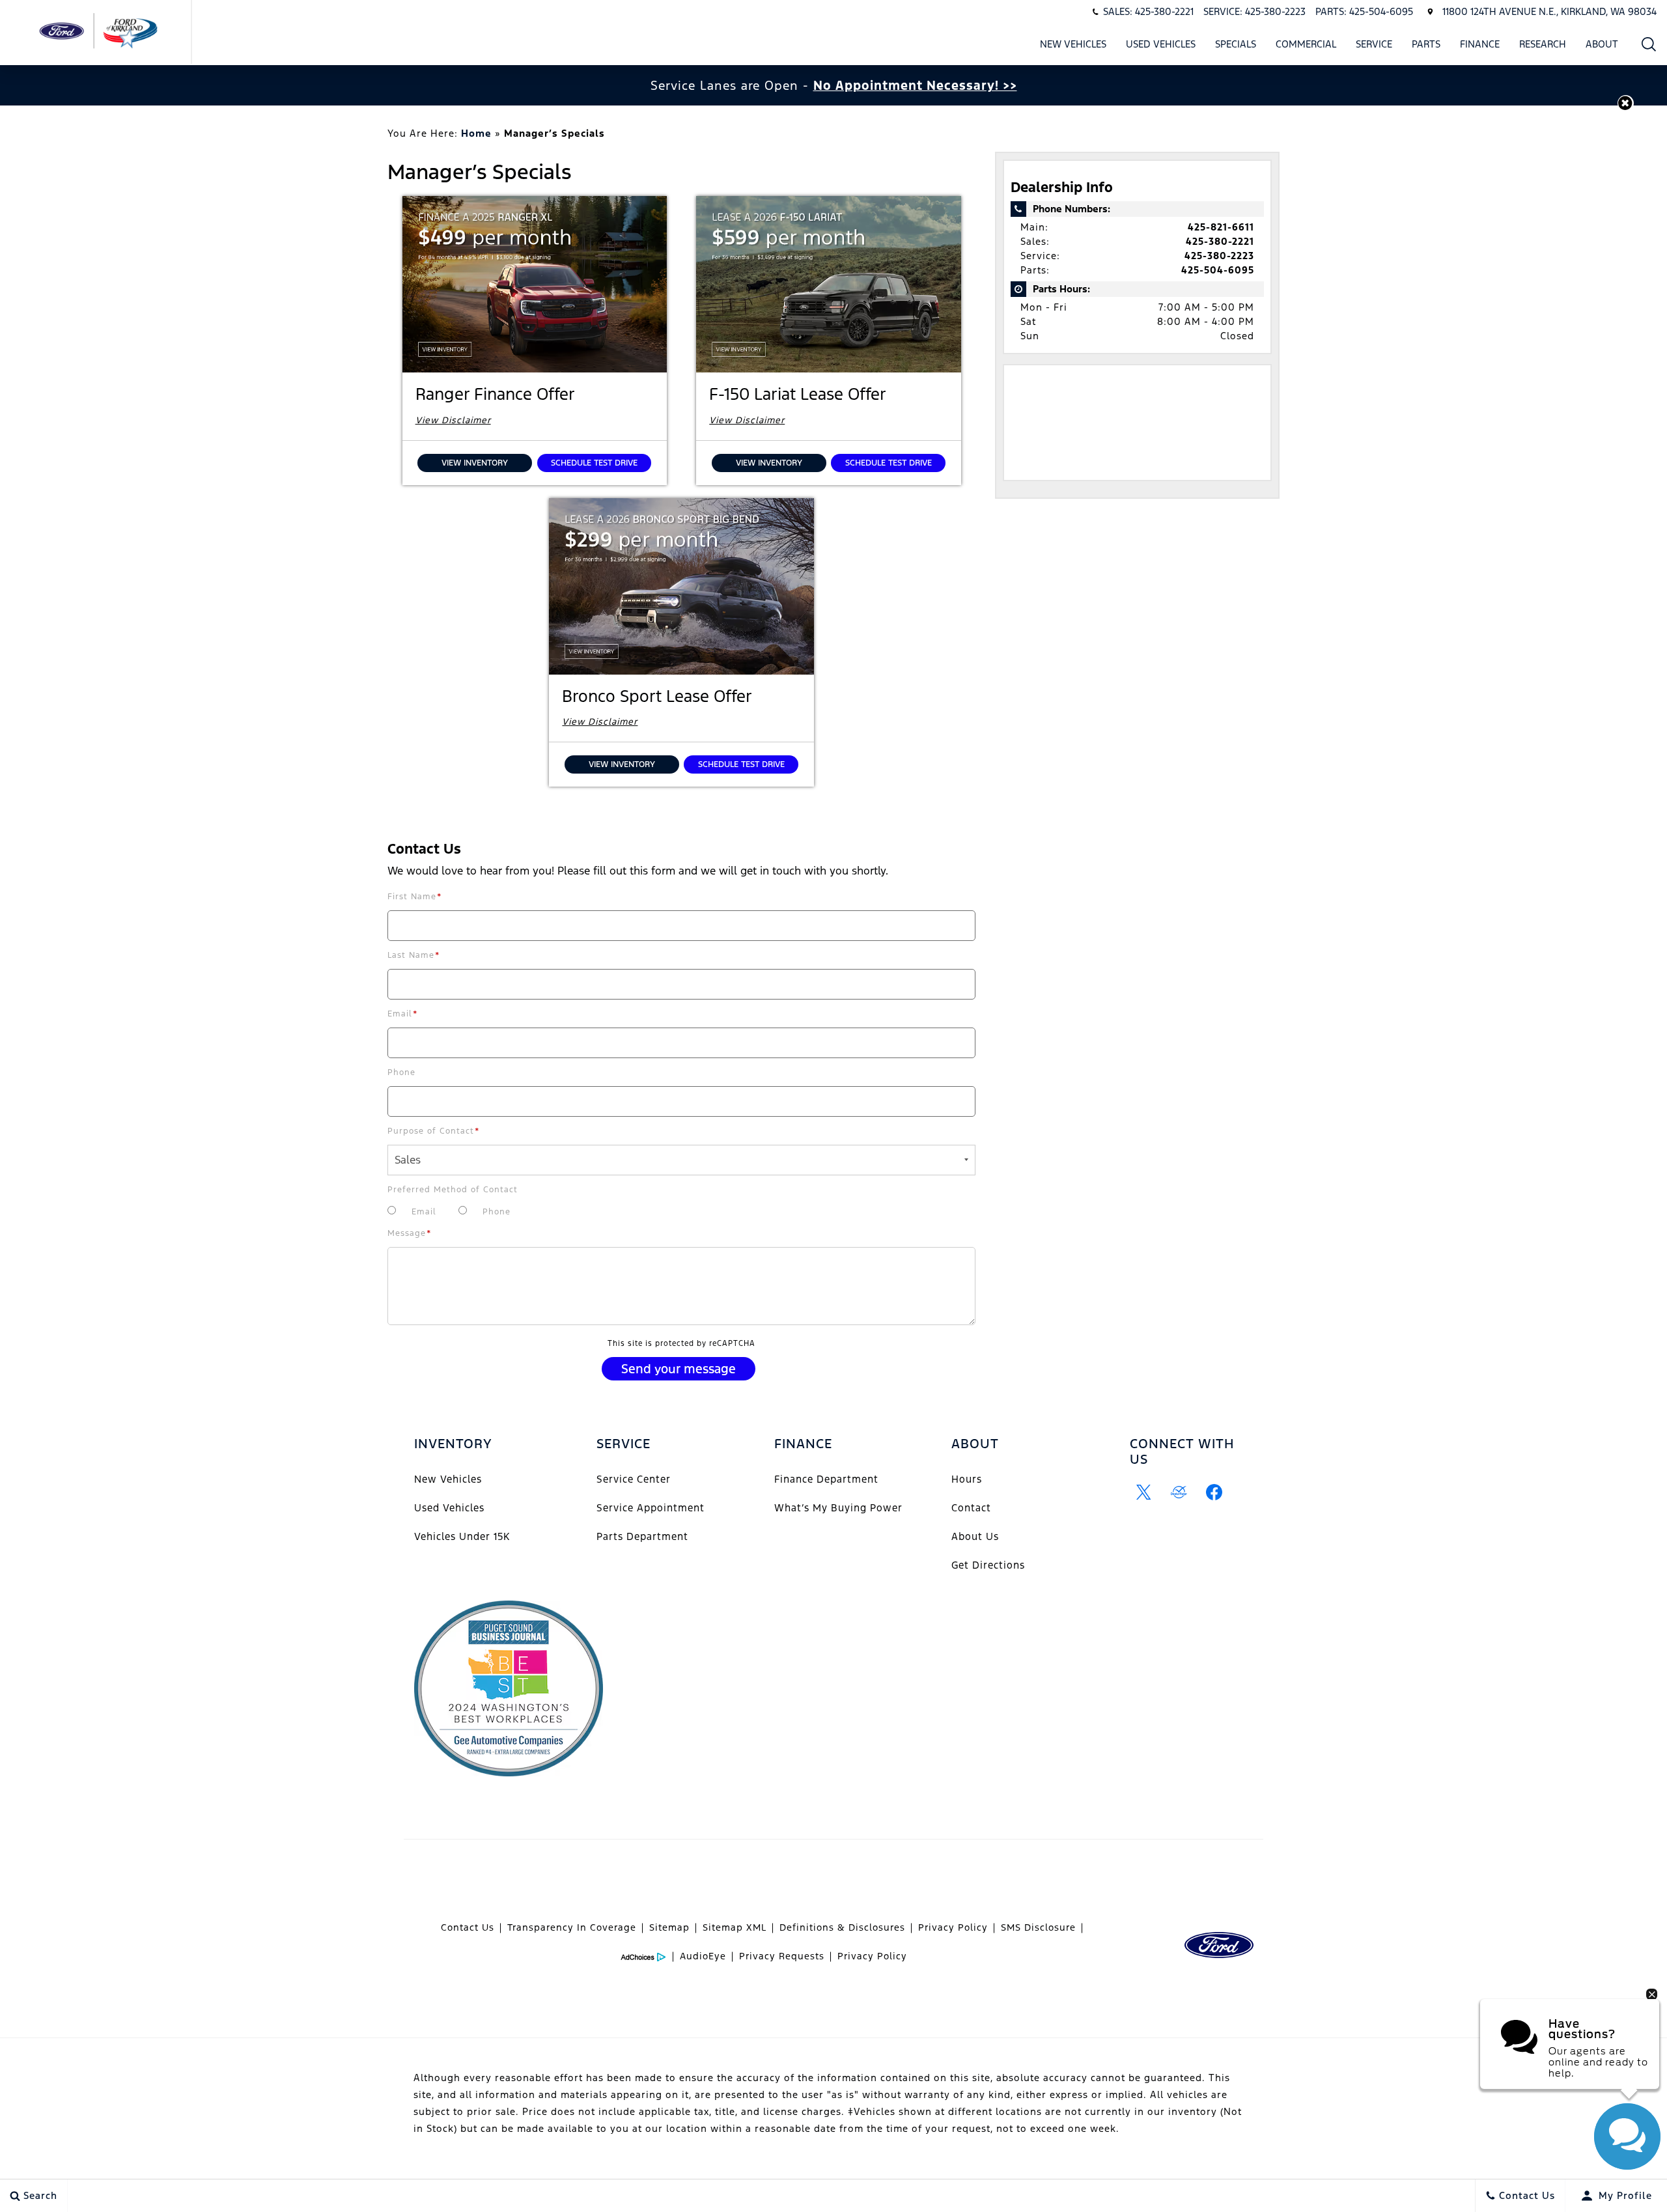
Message (410, 1233)
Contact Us (468, 1927)
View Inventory (475, 463)
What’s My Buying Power (838, 1508)
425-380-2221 (1220, 241)
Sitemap (669, 1927)
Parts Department (642, 1536)
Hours (967, 1479)
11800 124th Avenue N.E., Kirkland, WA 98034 (1549, 11)
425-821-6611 (1221, 227)
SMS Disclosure (1038, 1927)
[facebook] (1214, 1492)
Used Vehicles (1161, 44)
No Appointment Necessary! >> (915, 85)
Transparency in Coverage (572, 1927)
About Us (975, 1536)
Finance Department (826, 1479)
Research (1543, 44)
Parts (1426, 44)
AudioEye (703, 1956)
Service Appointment (651, 1508)
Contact (971, 1508)
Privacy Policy (953, 1927)
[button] (1649, 44)
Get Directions (988, 1565)
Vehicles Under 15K (462, 1536)
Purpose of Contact (434, 1131)
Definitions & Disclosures (842, 1927)
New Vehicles (1073, 44)
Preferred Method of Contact (453, 1190)
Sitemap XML (735, 1927)
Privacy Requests (782, 1956)
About (1602, 44)
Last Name (414, 955)
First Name (415, 897)
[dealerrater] (1179, 1492)
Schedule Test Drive (594, 463)
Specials (1236, 44)
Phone (401, 1072)
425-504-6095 (1218, 270)
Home (476, 133)
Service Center (634, 1479)
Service (1374, 44)
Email (403, 1014)
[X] (1144, 1492)
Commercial (1306, 44)
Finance (1480, 44)
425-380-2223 (1219, 256)
